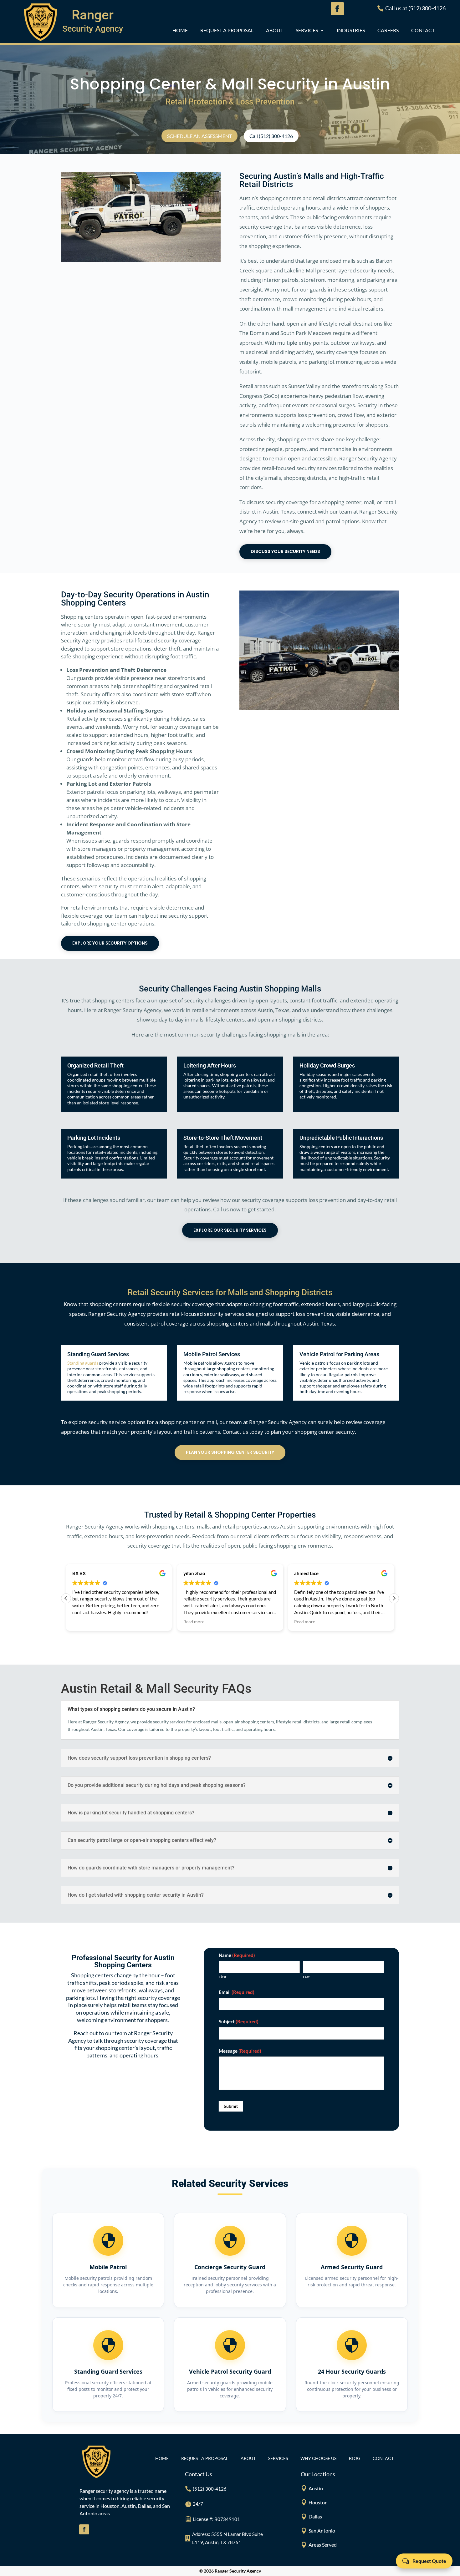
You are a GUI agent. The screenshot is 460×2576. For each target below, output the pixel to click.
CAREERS (388, 31)
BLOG (355, 2459)
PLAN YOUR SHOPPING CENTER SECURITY (230, 1452)
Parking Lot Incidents (94, 1138)
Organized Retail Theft (95, 1065)
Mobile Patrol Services (212, 1354)
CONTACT (423, 31)
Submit (231, 2106)
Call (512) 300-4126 (271, 136)
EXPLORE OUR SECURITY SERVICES (230, 1230)
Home (180, 31)
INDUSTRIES (351, 31)
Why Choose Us (318, 2459)
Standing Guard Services (98, 1354)
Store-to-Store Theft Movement (223, 1138)
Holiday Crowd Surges (327, 1065)
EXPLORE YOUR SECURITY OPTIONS (110, 943)
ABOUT (275, 31)
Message (240, 2051)
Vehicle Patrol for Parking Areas (339, 1354)
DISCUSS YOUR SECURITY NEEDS (285, 551)
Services (307, 31)
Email (237, 1992)
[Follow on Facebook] (84, 2529)
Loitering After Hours (210, 1065)
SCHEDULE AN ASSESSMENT (199, 136)
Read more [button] (194, 1622)
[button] (394, 1598)
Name (237, 1955)
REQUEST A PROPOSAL (227, 31)
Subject (239, 2021)
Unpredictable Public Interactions (341, 1138)
